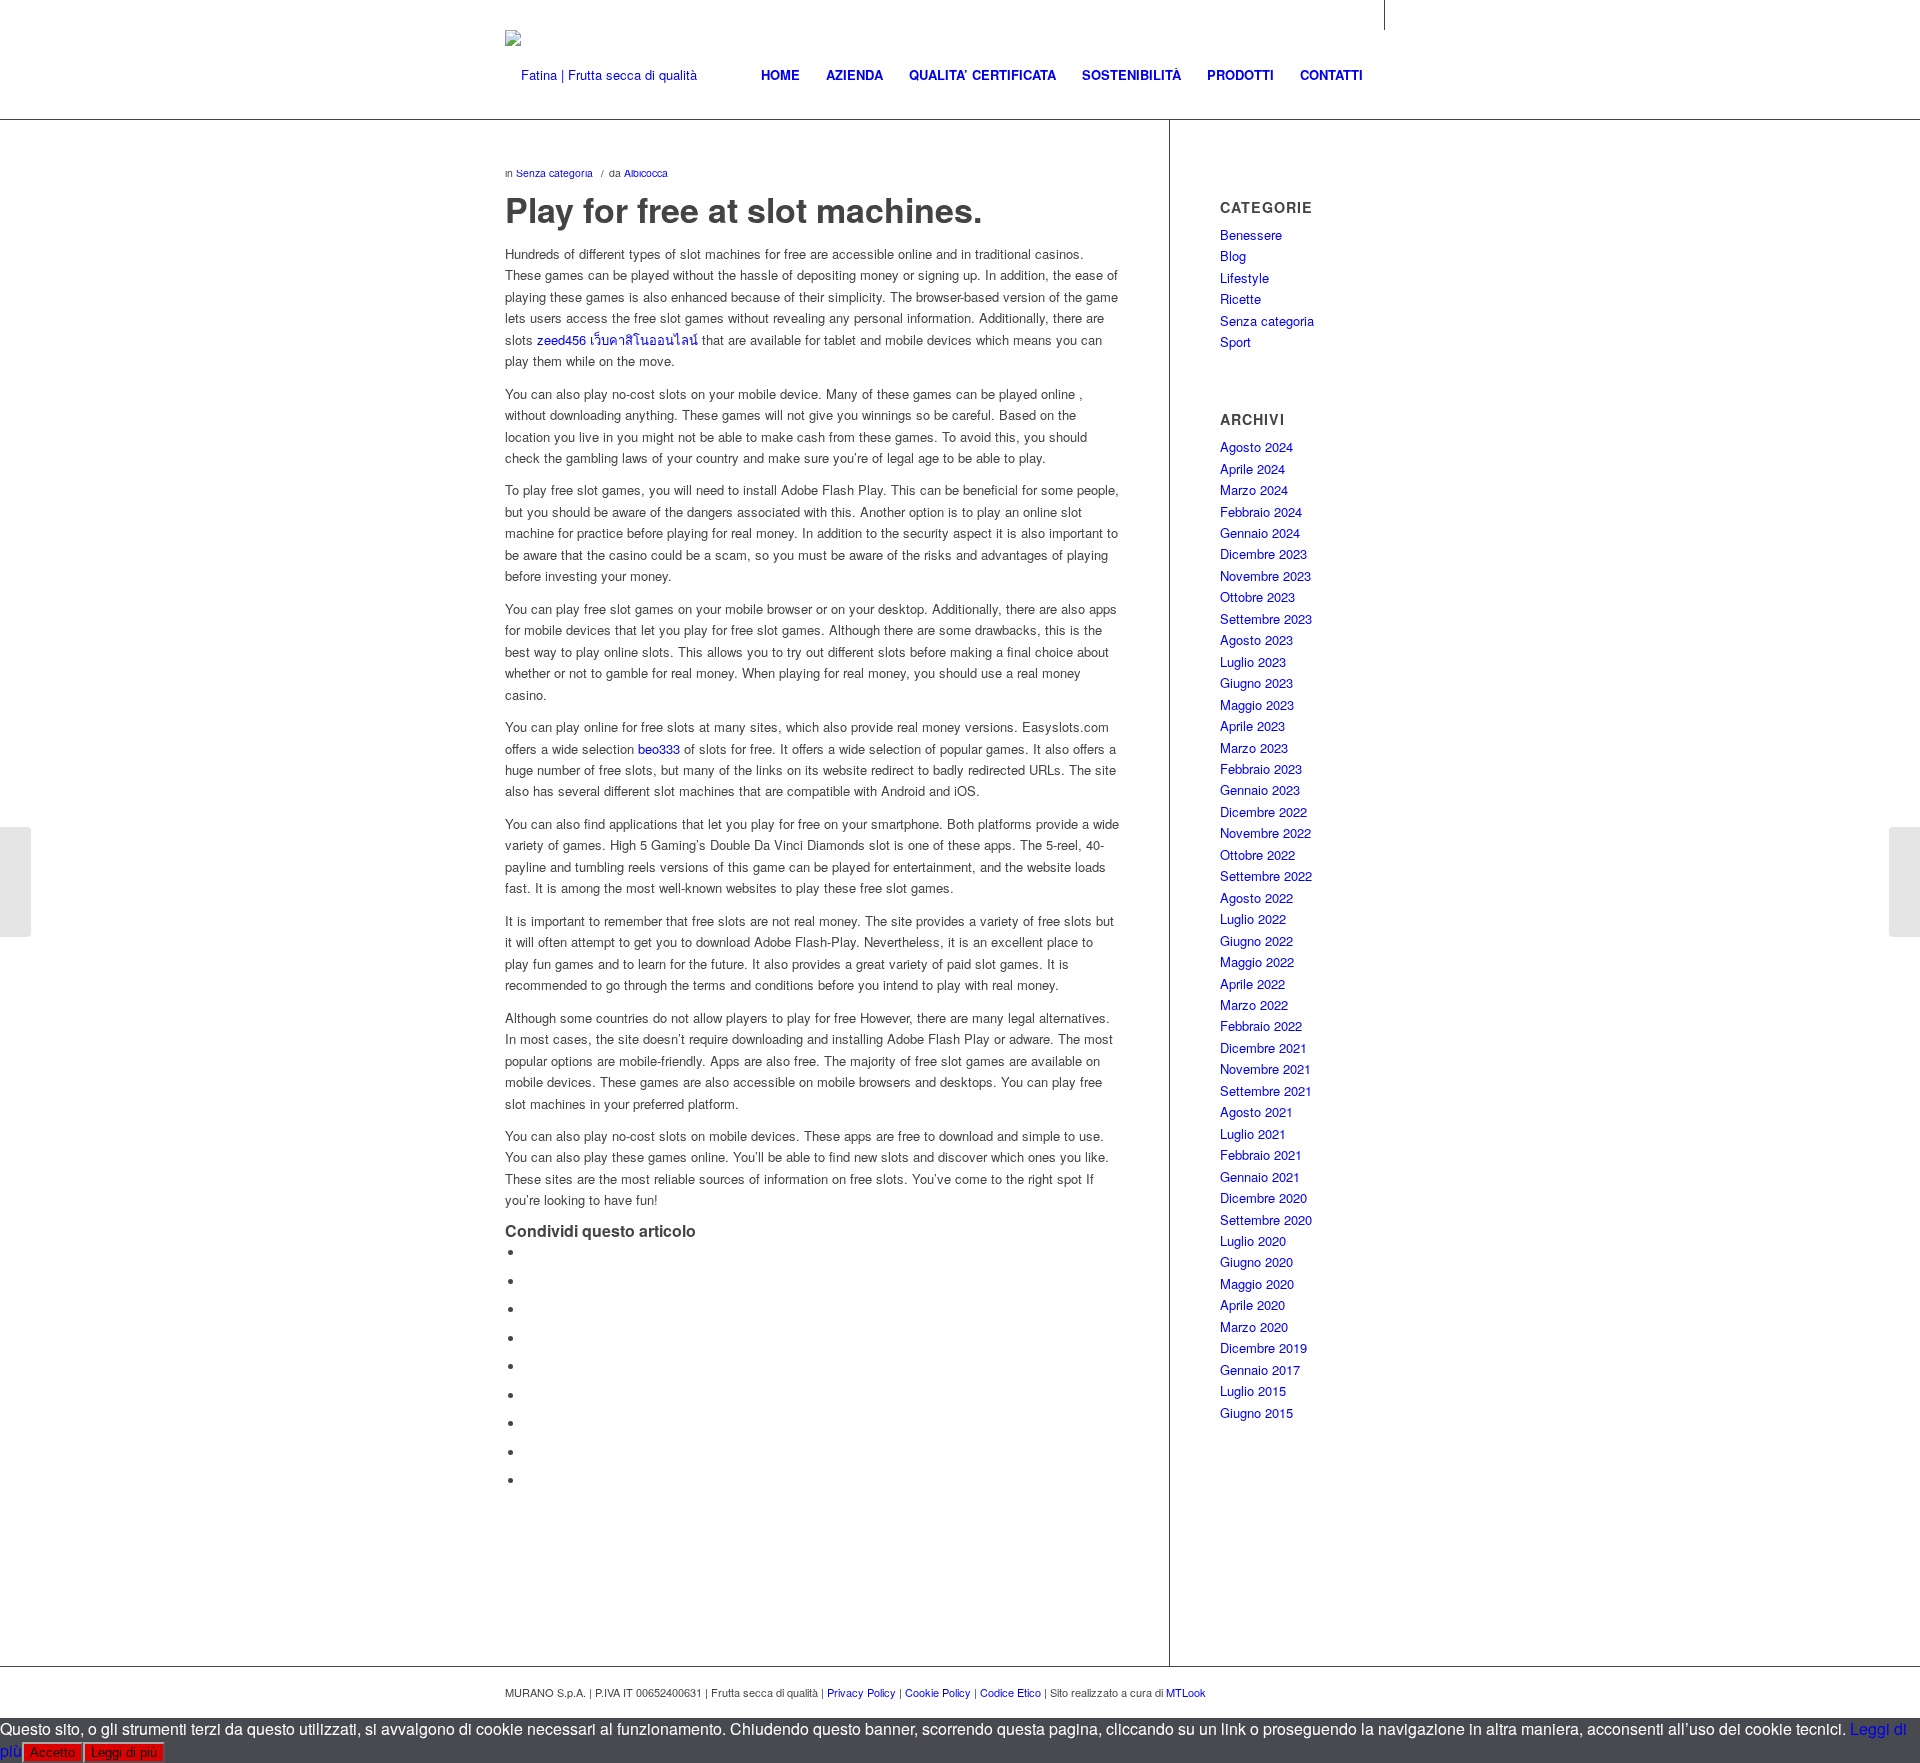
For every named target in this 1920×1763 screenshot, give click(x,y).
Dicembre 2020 (1263, 1197)
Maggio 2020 (1257, 1283)
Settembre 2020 (1266, 1219)
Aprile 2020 (1252, 1304)
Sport (1235, 341)
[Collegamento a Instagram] (1369, 15)
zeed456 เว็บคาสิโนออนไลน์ (617, 339)
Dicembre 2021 (1263, 1047)
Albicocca (646, 172)
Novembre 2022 (1265, 832)
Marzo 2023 (1254, 747)
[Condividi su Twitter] (530, 1281)
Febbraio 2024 (1261, 511)
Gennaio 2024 (1260, 532)
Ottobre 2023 (1257, 596)
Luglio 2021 (1253, 1133)
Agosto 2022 (1256, 897)
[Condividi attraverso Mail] (530, 1480)
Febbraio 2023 (1261, 768)
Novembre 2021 (1265, 1068)
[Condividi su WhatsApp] (530, 1309)
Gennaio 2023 (1260, 789)
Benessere (1251, 234)
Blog (1233, 255)
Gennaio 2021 (1260, 1176)
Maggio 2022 (1257, 961)
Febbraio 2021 (1261, 1154)
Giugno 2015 (1256, 1412)
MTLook (1186, 1692)
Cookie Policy (938, 1692)
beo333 (659, 748)
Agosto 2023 (1256, 639)
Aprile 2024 (1252, 468)
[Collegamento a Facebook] (1400, 15)
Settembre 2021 (1266, 1090)
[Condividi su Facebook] (530, 1252)
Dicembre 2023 (1263, 553)
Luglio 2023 (1253, 661)
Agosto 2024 (1256, 446)
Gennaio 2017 (1260, 1369)
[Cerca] (1395, 75)
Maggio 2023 (1257, 704)
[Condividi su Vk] (530, 1423)
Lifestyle (1244, 277)
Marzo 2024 (1254, 489)
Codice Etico (1010, 1692)
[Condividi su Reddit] (530, 1452)
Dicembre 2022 (1263, 811)
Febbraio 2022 (1261, 1025)
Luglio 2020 (1253, 1240)
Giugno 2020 (1256, 1261)
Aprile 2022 (1252, 983)
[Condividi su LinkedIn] (530, 1366)
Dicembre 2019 (1263, 1347)
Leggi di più (124, 1752)
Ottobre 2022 (1257, 854)
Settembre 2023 (1266, 618)
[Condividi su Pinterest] (530, 1338)
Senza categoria (554, 172)
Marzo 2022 (1254, 1004)
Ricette (1240, 298)
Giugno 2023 (1256, 682)
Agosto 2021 (1256, 1111)
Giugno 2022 (1256, 940)
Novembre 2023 (1265, 575)
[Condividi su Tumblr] (530, 1395)
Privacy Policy (861, 1692)
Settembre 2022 (1266, 875)
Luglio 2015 (1253, 1390)
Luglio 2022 (1253, 918)
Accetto (52, 1752)
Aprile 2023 (1252, 725)
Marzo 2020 (1254, 1326)
